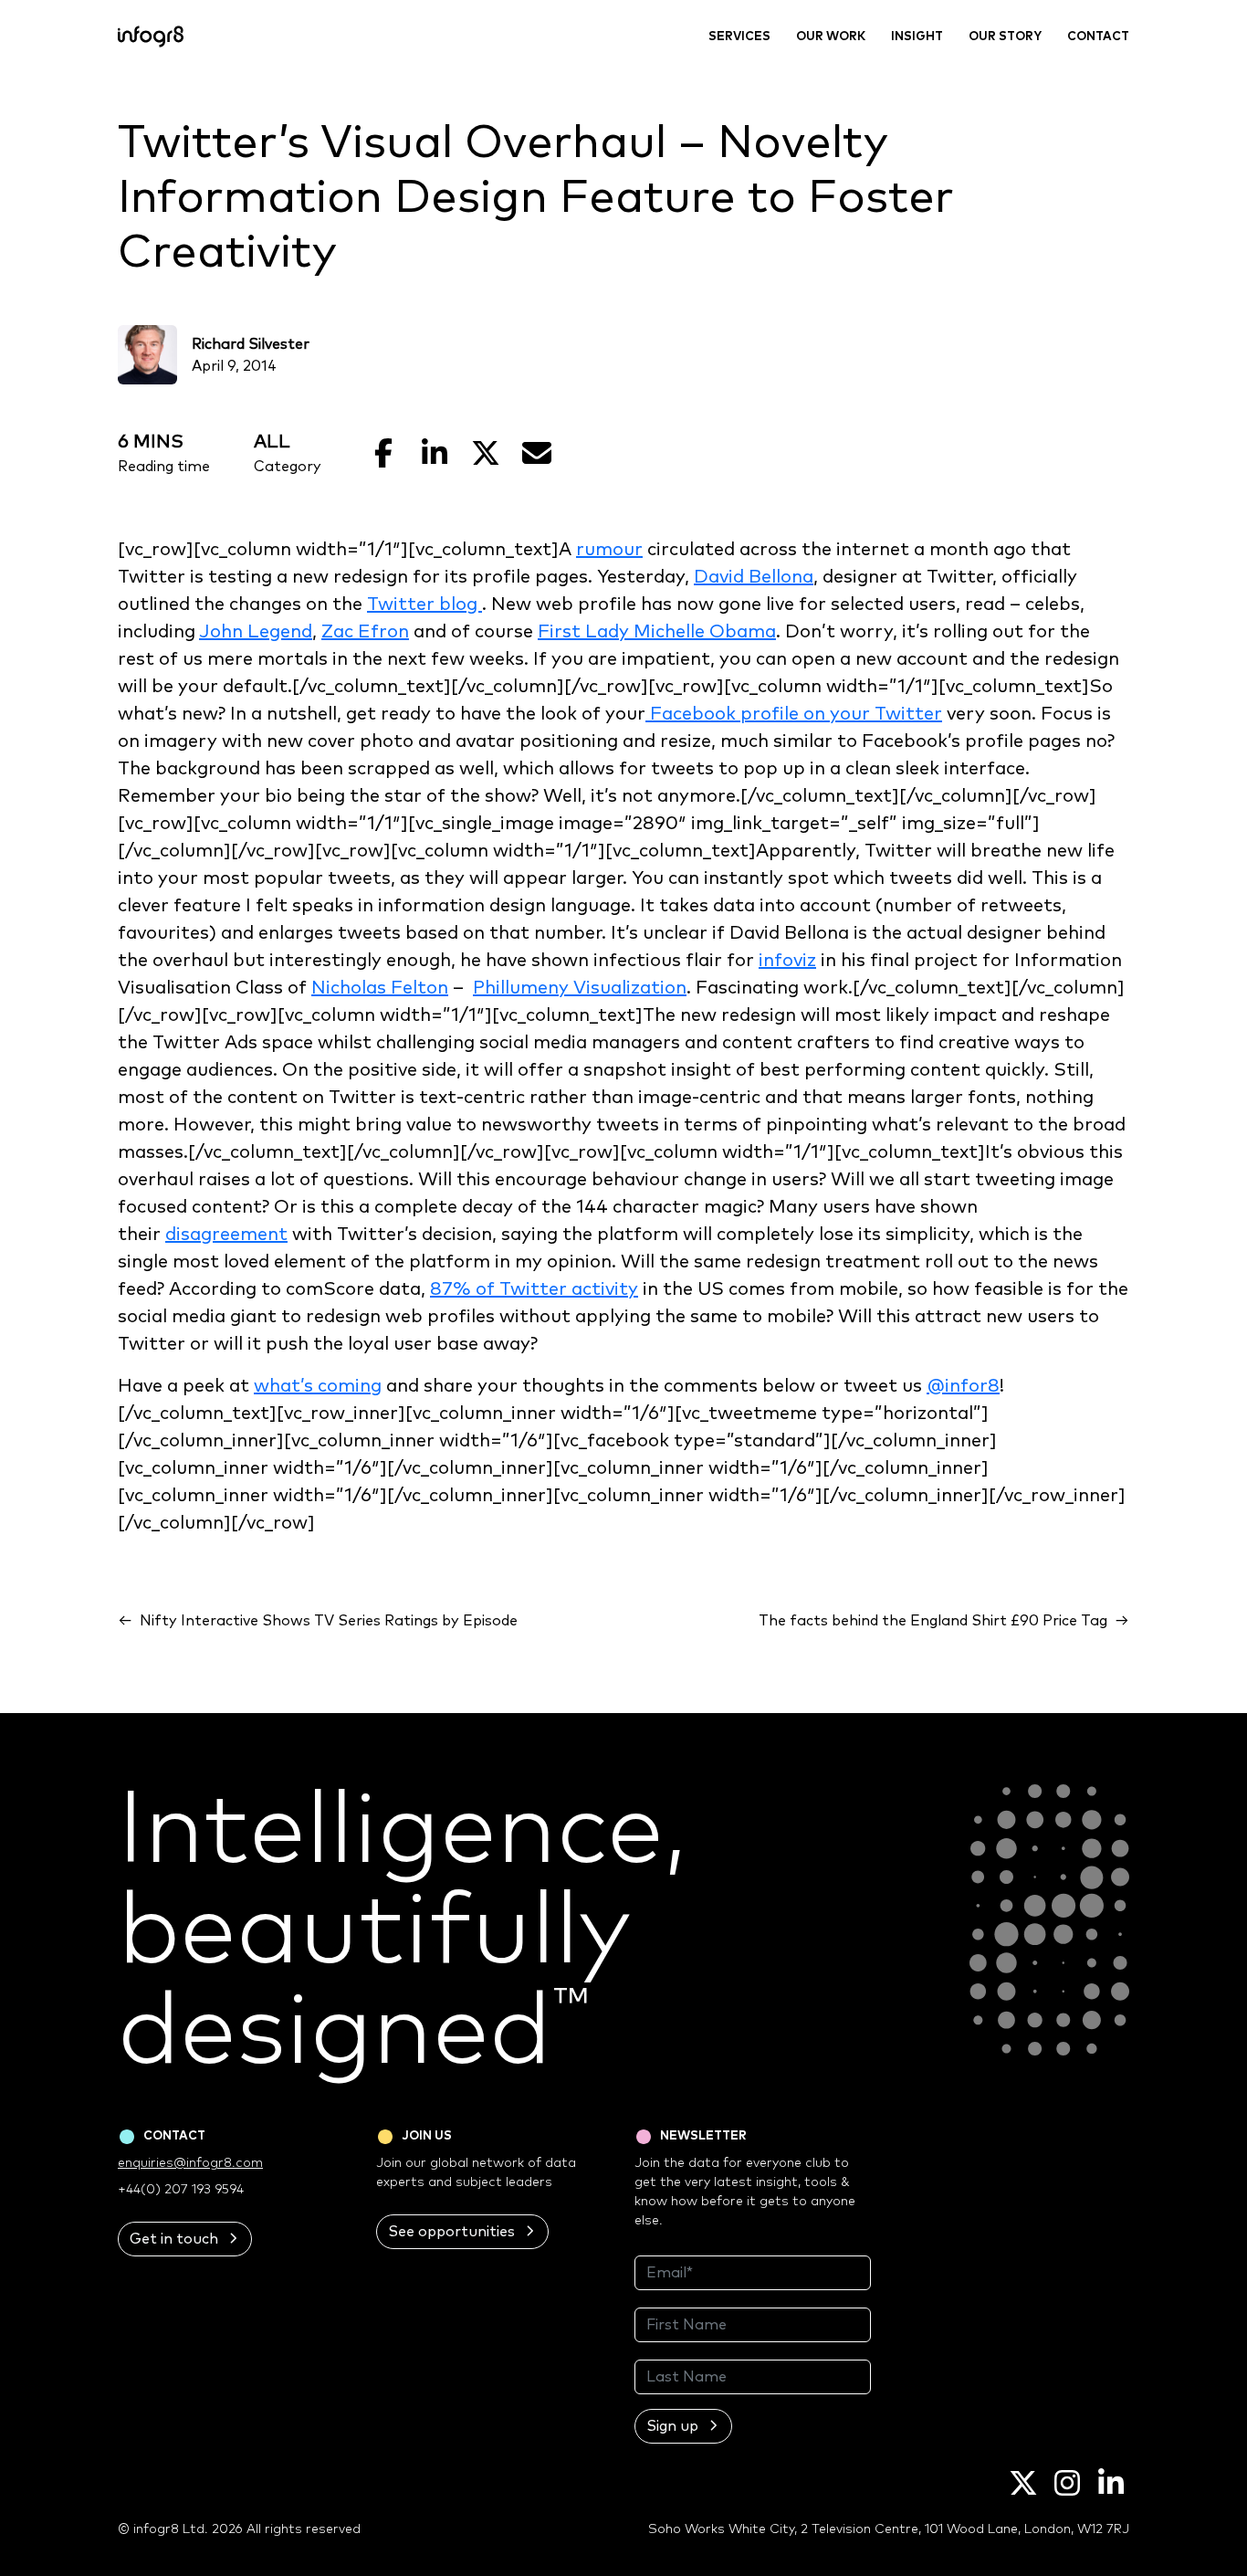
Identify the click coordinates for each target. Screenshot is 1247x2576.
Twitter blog (424, 605)
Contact (1098, 37)
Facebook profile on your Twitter (794, 714)
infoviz (787, 961)
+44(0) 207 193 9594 (181, 2190)
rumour (609, 550)
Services (739, 37)
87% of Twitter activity (534, 1289)
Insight (917, 37)
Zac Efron (365, 632)
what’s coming (318, 1386)
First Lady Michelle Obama (657, 632)
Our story (1005, 37)
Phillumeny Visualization (580, 988)
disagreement (226, 1235)
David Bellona (754, 577)
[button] (185, 2239)
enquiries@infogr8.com (190, 2163)
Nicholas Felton (380, 988)
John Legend (256, 632)
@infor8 (963, 1386)
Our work (831, 37)
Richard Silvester (251, 344)
